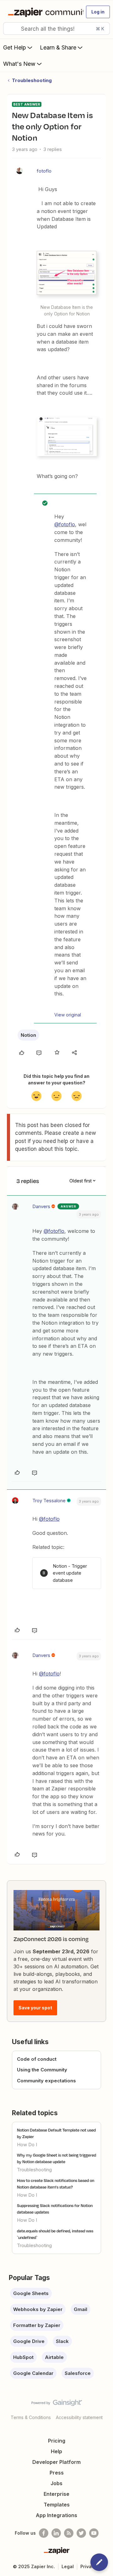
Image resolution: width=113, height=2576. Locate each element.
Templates (57, 2505)
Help (56, 2451)
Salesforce (78, 2373)
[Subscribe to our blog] (69, 2533)
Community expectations (46, 2081)
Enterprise (56, 2494)
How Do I (27, 2145)
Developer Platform (56, 2462)
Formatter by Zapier (37, 2325)
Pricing (57, 2441)
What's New (19, 64)
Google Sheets (31, 2293)
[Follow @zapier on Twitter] (81, 2533)
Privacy (89, 2566)
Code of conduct (37, 2059)
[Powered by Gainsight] (57, 2404)
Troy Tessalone (49, 1501)
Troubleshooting (32, 80)
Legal (68, 2566)
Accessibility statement (79, 2417)
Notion (28, 1035)
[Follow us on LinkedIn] (56, 2533)
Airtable (54, 2357)
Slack (62, 2341)
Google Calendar (33, 2373)
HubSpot (23, 2357)
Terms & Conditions (31, 2417)
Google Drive (29, 2341)
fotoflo (44, 171)
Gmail (81, 2309)
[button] (98, 12)
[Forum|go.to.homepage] (43, 12)
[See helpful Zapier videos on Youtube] (94, 2533)
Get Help (15, 47)
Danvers (41, 1206)
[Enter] (10, 29)
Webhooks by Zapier (38, 2309)
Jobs (56, 2483)
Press (57, 2473)
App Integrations (56, 2515)
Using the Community (42, 2070)
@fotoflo (65, 524)
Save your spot (35, 2008)
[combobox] (56, 29)
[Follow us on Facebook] (44, 2533)
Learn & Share (58, 47)
